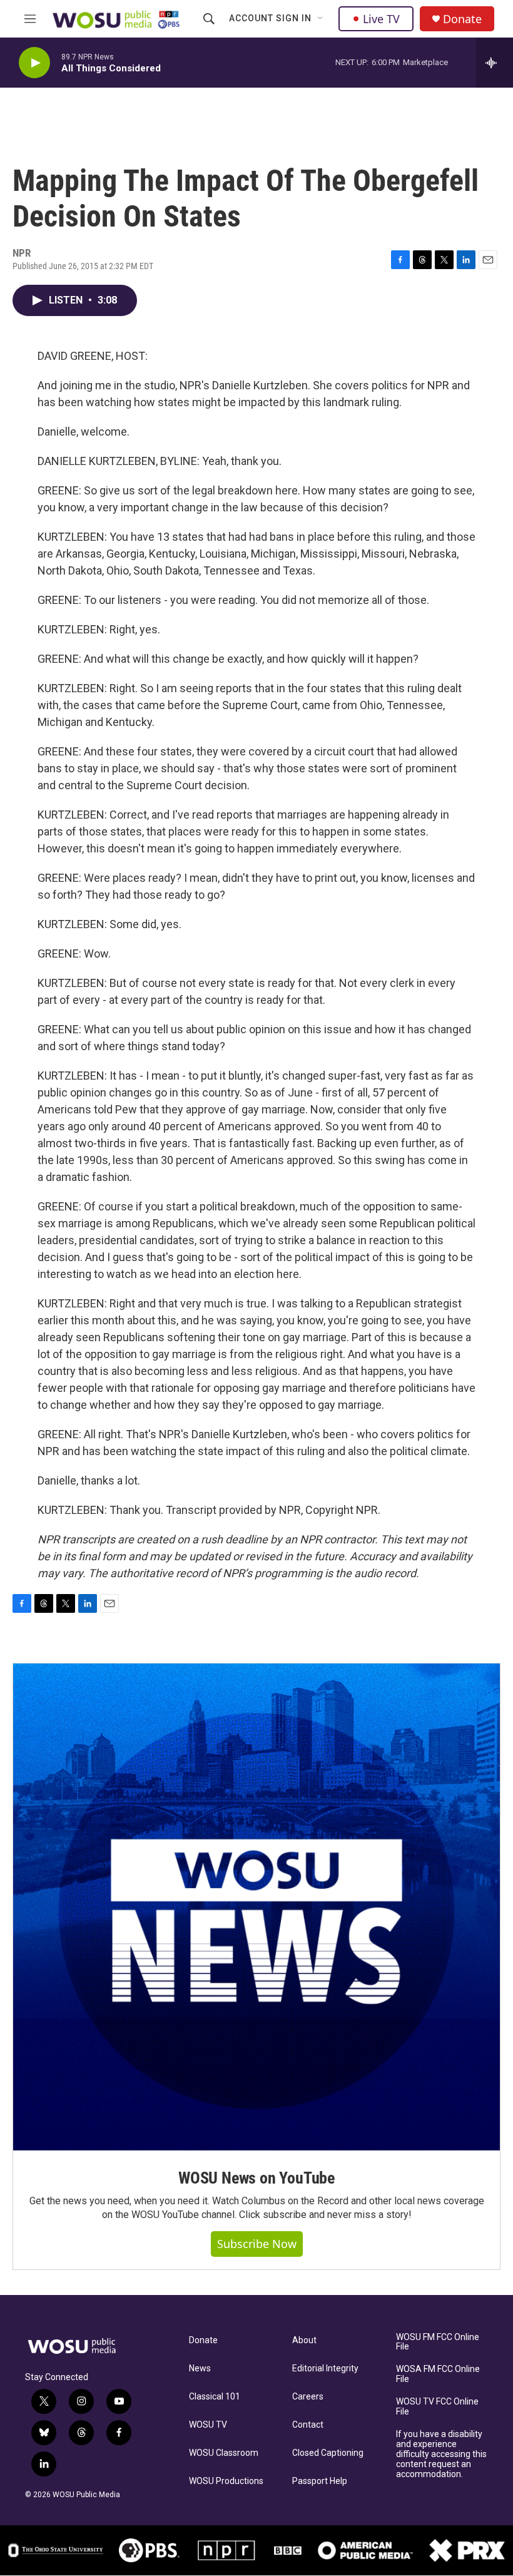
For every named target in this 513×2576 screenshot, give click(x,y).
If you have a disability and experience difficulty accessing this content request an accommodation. (441, 2454)
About (304, 2340)
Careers (308, 2397)
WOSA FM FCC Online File (438, 2374)
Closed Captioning (328, 2453)
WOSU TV (208, 2425)
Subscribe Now (257, 2244)
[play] (34, 63)
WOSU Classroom (224, 2453)
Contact (308, 2425)
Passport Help (320, 2481)
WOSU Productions (226, 2481)
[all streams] (495, 63)
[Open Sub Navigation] (321, 19)
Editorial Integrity (325, 2369)
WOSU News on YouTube (256, 2178)
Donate (462, 19)
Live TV (381, 19)
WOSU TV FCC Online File (437, 2407)
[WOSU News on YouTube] (256, 1907)
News (200, 2369)
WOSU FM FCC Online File (438, 2342)
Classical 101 (215, 2397)
